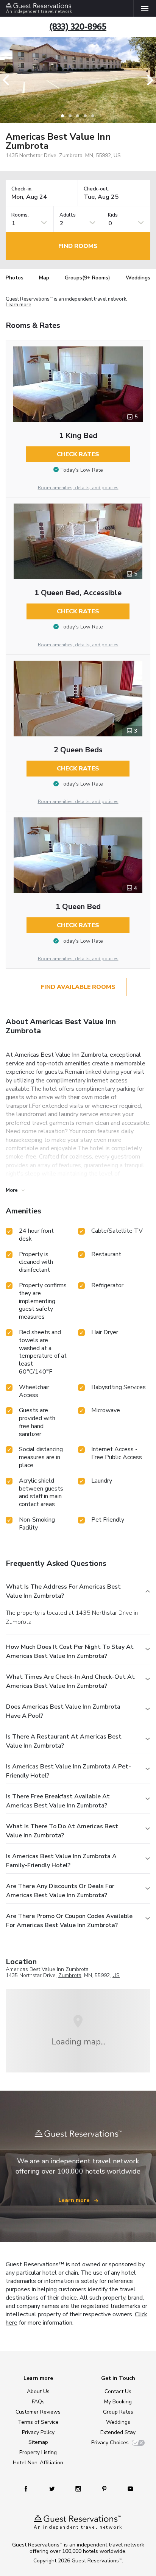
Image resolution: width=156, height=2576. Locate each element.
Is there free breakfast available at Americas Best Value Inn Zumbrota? (58, 1801)
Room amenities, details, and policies (78, 488)
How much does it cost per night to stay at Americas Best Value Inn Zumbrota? (70, 1651)
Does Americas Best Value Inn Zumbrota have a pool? (63, 1711)
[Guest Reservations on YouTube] (128, 2488)
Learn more (18, 305)
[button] (8, 80)
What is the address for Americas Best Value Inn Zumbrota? (63, 1591)
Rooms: (20, 215)
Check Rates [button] (78, 454)
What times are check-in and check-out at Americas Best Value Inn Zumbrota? (70, 1681)
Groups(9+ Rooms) (87, 278)
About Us (38, 2391)
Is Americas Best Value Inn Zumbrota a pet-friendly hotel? (69, 1771)
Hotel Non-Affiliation (38, 2463)
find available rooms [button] (78, 987)
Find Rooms (78, 246)
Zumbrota (70, 1975)
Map (44, 278)
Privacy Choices (110, 2443)
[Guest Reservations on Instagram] (79, 2488)
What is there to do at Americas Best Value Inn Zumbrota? (62, 1831)
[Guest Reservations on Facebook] (30, 2488)
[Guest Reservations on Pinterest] (105, 2488)
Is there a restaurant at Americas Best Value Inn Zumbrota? (64, 1741)
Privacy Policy (38, 2432)
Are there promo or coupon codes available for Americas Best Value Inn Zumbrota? (69, 1921)
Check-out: (97, 189)
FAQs (38, 2402)
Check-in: (22, 189)
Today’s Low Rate (82, 470)
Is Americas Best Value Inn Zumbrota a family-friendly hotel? (61, 1861)
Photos (15, 278)
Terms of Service (38, 2422)
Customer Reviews (38, 2412)
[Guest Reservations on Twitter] (53, 2488)
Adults (68, 215)
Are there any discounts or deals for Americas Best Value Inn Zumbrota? (60, 1891)
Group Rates (118, 2412)
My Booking (118, 2402)
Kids (113, 215)
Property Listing (38, 2452)
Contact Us (118, 2391)
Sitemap (38, 2442)
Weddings (138, 278)
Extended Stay (118, 2432)
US (116, 1975)
